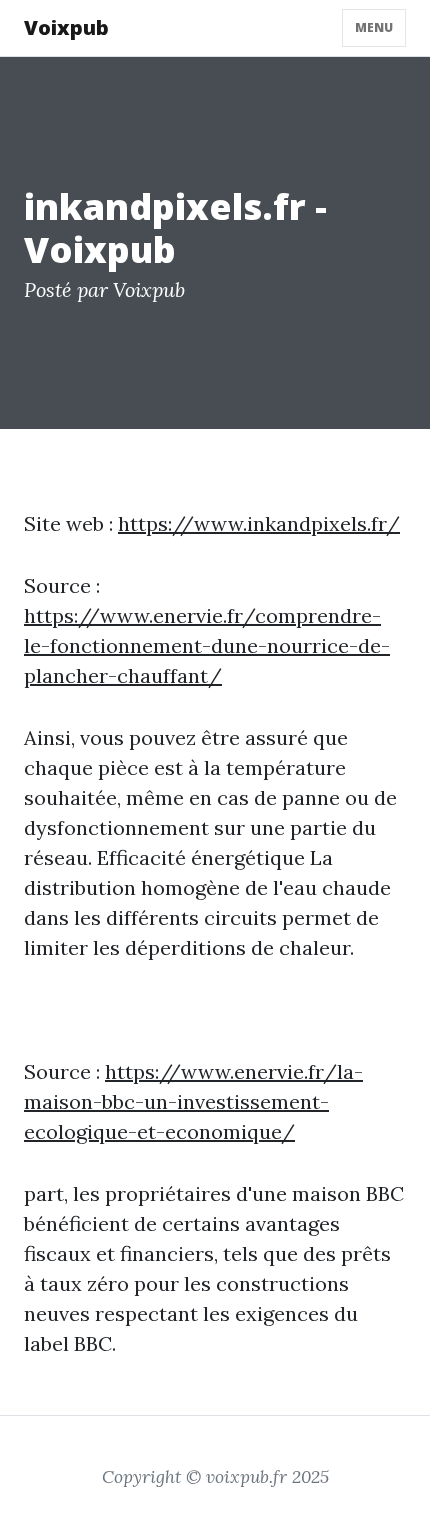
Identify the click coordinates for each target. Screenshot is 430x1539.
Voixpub (66, 27)
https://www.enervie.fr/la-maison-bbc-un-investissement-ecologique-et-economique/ (193, 1101)
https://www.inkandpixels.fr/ (259, 523)
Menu (374, 27)
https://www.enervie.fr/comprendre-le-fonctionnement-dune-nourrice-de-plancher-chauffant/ (207, 645)
